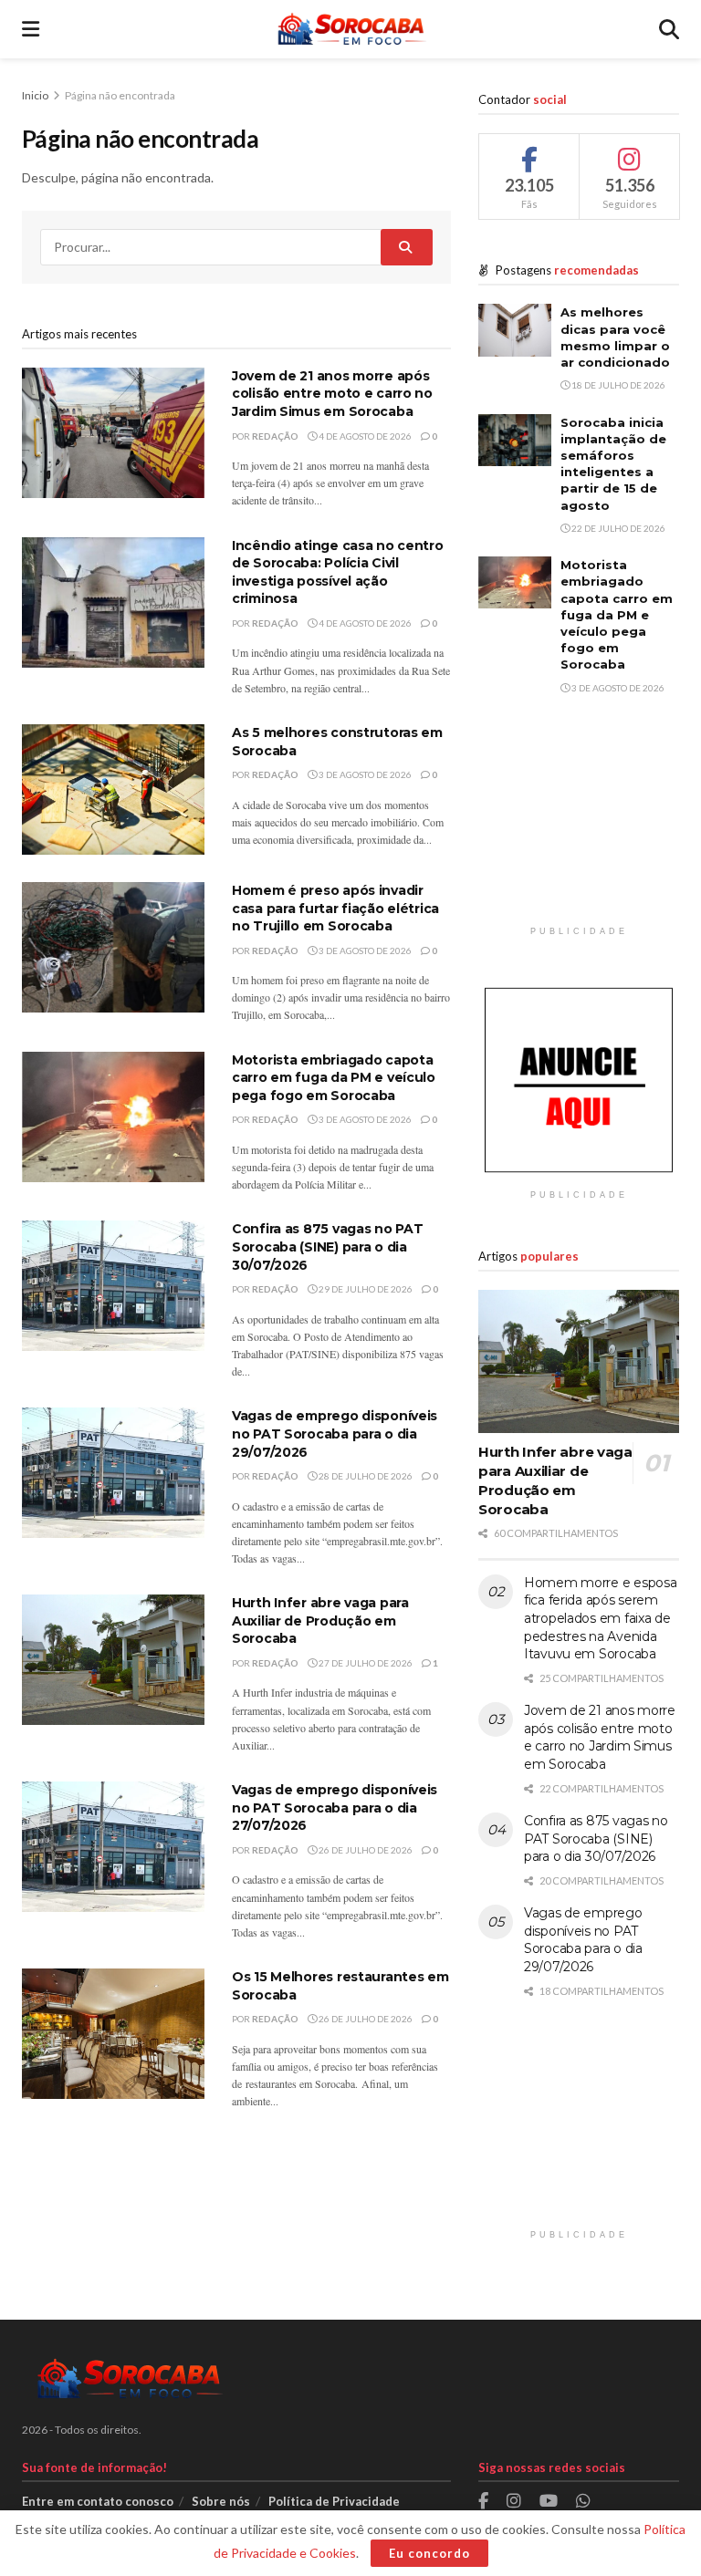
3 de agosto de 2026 (364, 774)
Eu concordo (429, 2553)
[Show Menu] (31, 29)
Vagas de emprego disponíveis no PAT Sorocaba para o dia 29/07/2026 (335, 1433)
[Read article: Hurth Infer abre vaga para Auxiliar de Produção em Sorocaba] (113, 1660)
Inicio (36, 95)
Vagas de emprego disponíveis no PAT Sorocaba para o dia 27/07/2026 (335, 1807)
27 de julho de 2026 (365, 1663)
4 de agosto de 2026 (364, 436)
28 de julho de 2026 (365, 1476)
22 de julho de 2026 (617, 528)
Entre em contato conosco (98, 2501)
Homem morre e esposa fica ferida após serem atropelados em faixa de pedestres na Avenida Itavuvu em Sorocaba (600, 1618)
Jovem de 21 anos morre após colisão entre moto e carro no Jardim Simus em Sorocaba (332, 394)
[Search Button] (669, 29)
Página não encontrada (120, 95)
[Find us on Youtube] (549, 2502)
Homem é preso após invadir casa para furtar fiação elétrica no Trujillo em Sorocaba (335, 908)
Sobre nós (221, 2501)
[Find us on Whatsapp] (583, 2502)
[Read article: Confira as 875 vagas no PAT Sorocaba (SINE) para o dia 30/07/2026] (113, 1286)
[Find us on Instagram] (514, 2502)
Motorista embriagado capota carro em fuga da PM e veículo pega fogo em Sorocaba (334, 1078)
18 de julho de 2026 (617, 385)
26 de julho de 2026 (365, 1850)
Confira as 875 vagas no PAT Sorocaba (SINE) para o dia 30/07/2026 (327, 1246)
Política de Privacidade (334, 2501)
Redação (275, 436)
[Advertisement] (579, 826)
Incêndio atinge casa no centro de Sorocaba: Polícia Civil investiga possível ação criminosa (338, 572)
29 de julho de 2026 (365, 1289)
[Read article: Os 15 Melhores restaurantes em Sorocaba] (113, 2034)
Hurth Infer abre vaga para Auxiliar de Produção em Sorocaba (320, 1620)
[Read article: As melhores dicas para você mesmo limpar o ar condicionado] (515, 330)
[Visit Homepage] (349, 29)
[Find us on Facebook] (483, 2502)
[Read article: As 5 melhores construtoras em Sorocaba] (113, 789)
